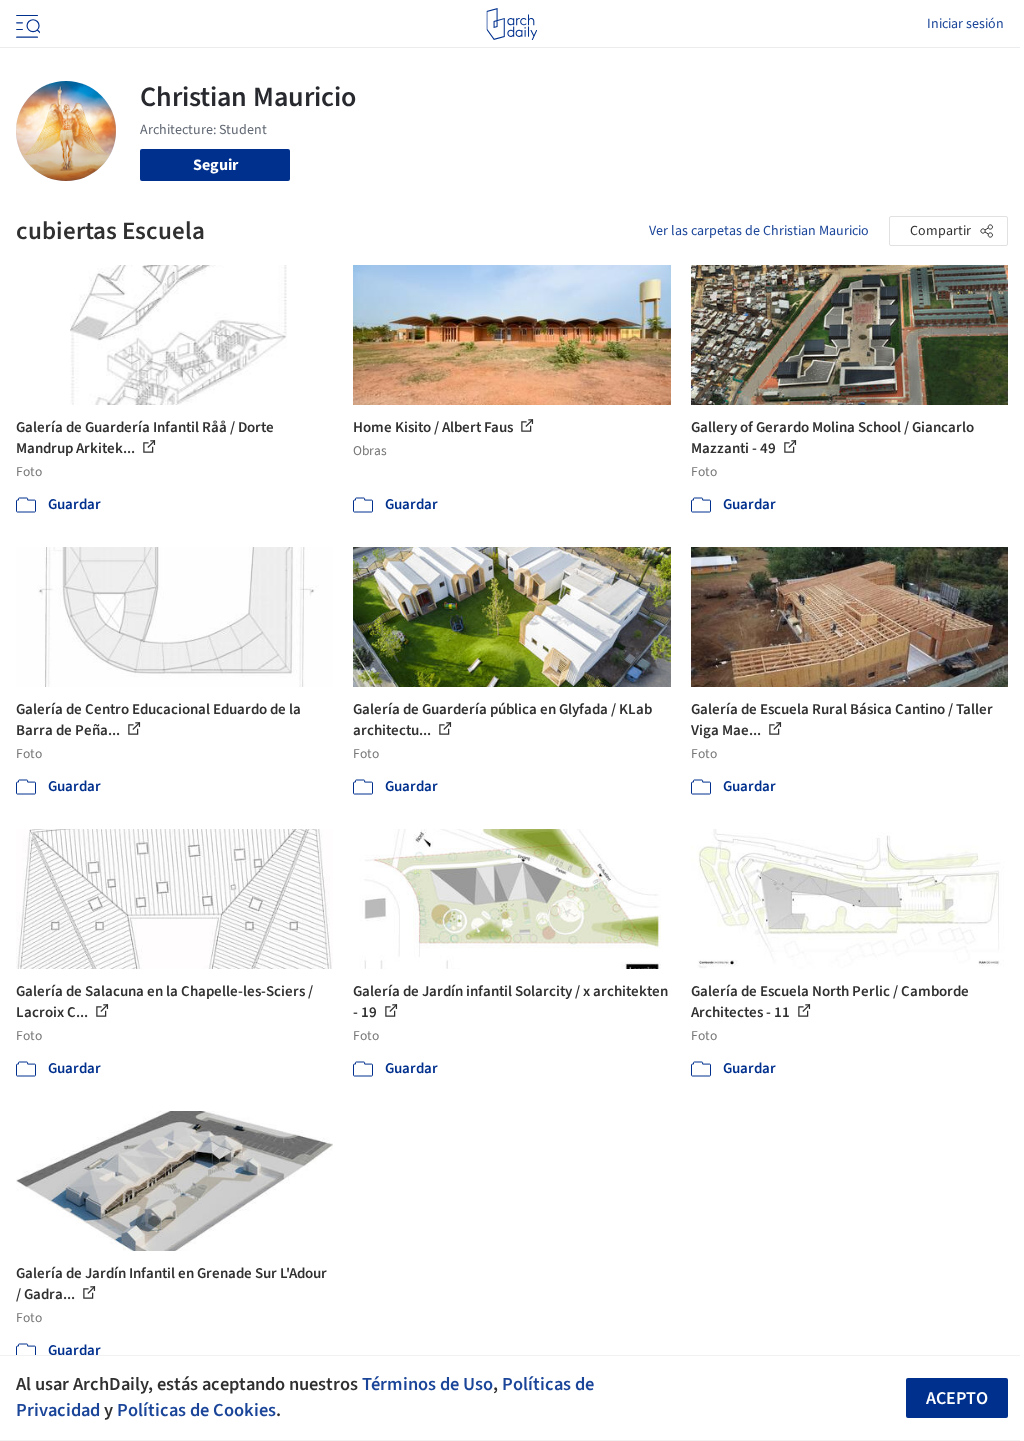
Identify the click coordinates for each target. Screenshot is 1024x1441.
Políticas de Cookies (196, 1410)
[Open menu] (26, 24)
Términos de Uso (427, 1384)
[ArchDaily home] (511, 24)
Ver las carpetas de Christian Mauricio (759, 231)
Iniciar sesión (965, 24)
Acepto (957, 1398)
